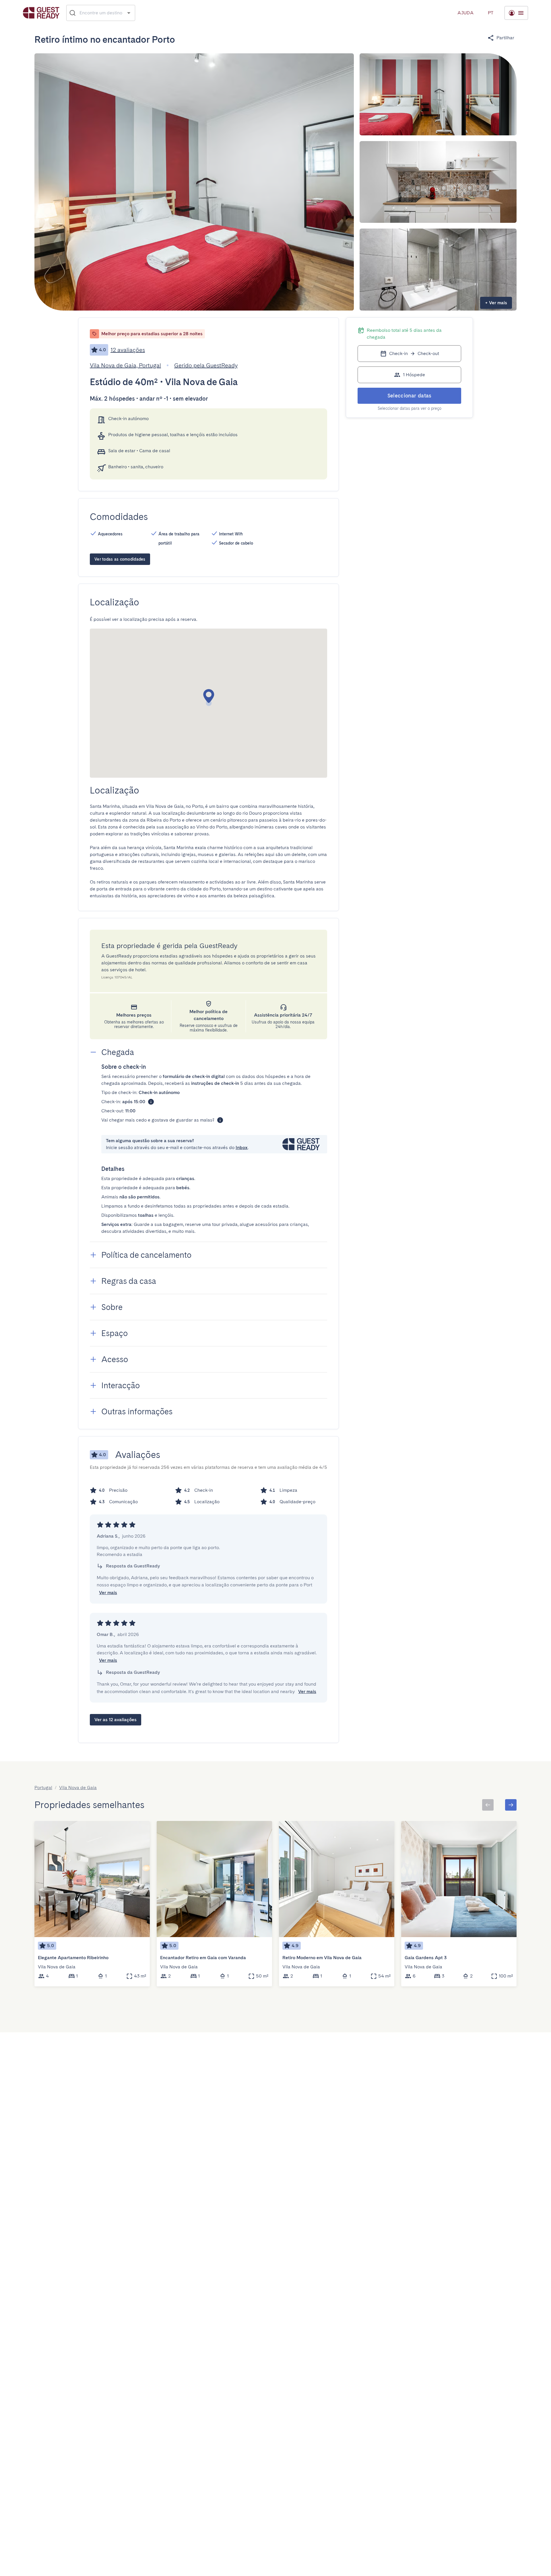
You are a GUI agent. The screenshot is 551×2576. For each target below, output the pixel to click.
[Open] (129, 13)
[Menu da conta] (516, 13)
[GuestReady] (41, 13)
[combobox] (101, 13)
